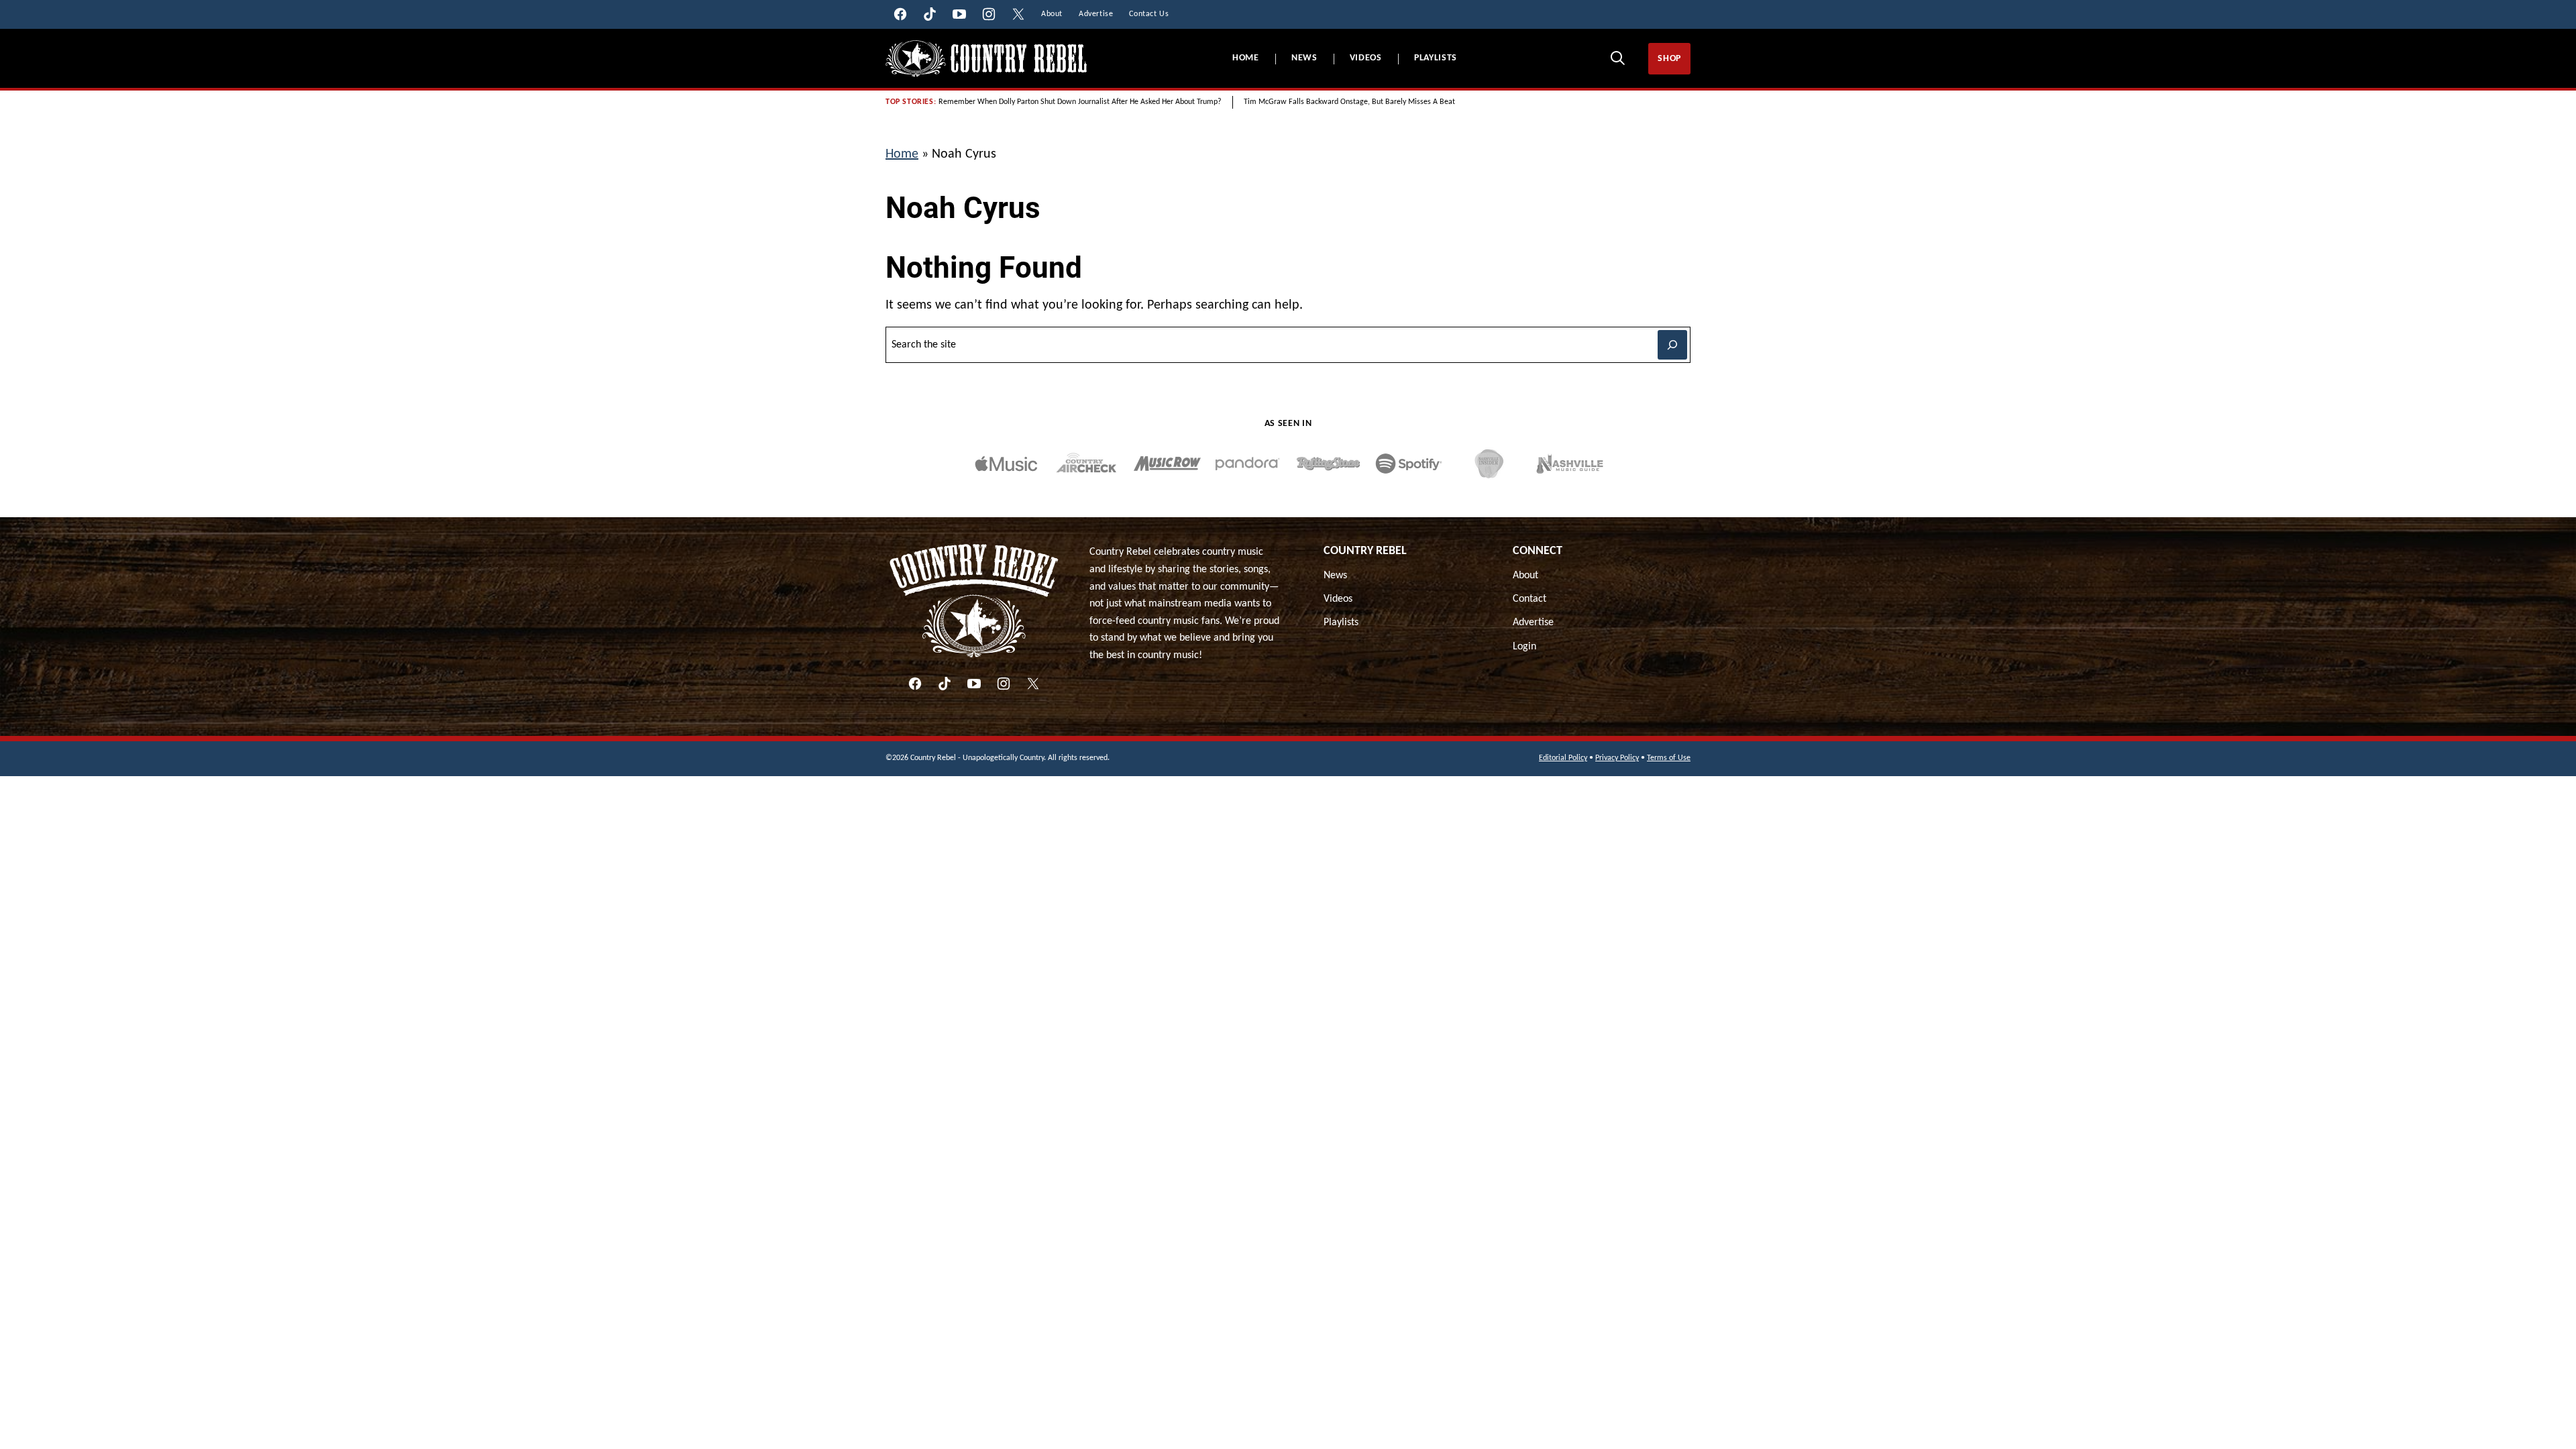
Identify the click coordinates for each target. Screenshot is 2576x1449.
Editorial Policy (1563, 758)
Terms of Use (1669, 758)
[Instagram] (1004, 684)
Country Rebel (1365, 551)
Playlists (1436, 58)
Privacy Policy (1617, 758)
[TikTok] (945, 684)
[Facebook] (915, 684)
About (1525, 576)
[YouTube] (974, 684)
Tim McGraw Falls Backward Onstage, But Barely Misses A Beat (1349, 102)
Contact (1529, 599)
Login (1524, 647)
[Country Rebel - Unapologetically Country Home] (986, 59)
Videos (1366, 58)
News (1304, 58)
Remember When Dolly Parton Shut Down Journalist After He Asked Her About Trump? (1080, 102)
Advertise (1533, 623)
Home (1246, 58)
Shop (1669, 59)
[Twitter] (1033, 684)
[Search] (1617, 58)
